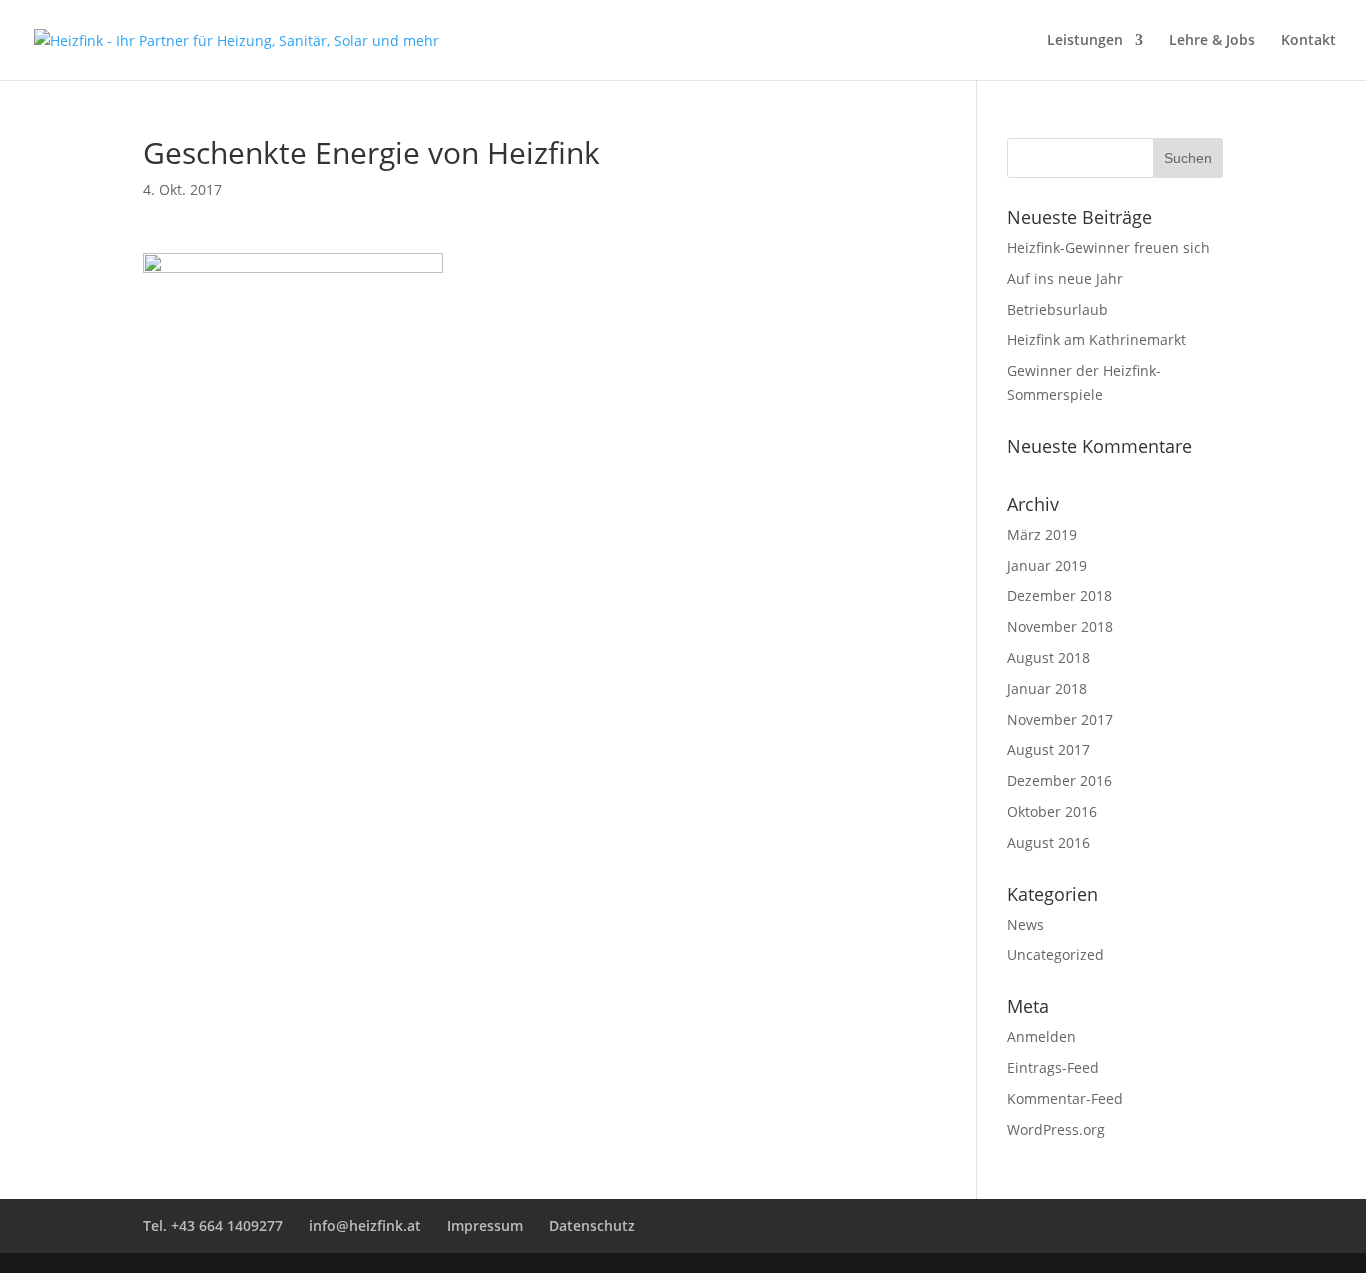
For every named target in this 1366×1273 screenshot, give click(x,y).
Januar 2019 (1047, 565)
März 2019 (1042, 534)
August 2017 (1048, 749)
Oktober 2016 (1052, 811)
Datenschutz (592, 1225)
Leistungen (1085, 41)
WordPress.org (1056, 1129)
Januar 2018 (1047, 688)
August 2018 (1048, 657)
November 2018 (1060, 626)
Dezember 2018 (1059, 595)
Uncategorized (1055, 954)
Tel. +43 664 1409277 (213, 1225)
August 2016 (1048, 842)
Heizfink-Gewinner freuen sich (1108, 247)
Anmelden (1041, 1036)
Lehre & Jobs (1212, 41)
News (1025, 924)
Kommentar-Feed (1065, 1098)
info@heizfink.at (365, 1225)
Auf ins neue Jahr (1065, 278)
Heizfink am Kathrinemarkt (1096, 339)
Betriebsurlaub (1057, 309)
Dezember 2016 (1059, 780)
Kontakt (1308, 41)
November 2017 (1060, 719)
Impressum (485, 1225)
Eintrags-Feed (1053, 1067)
